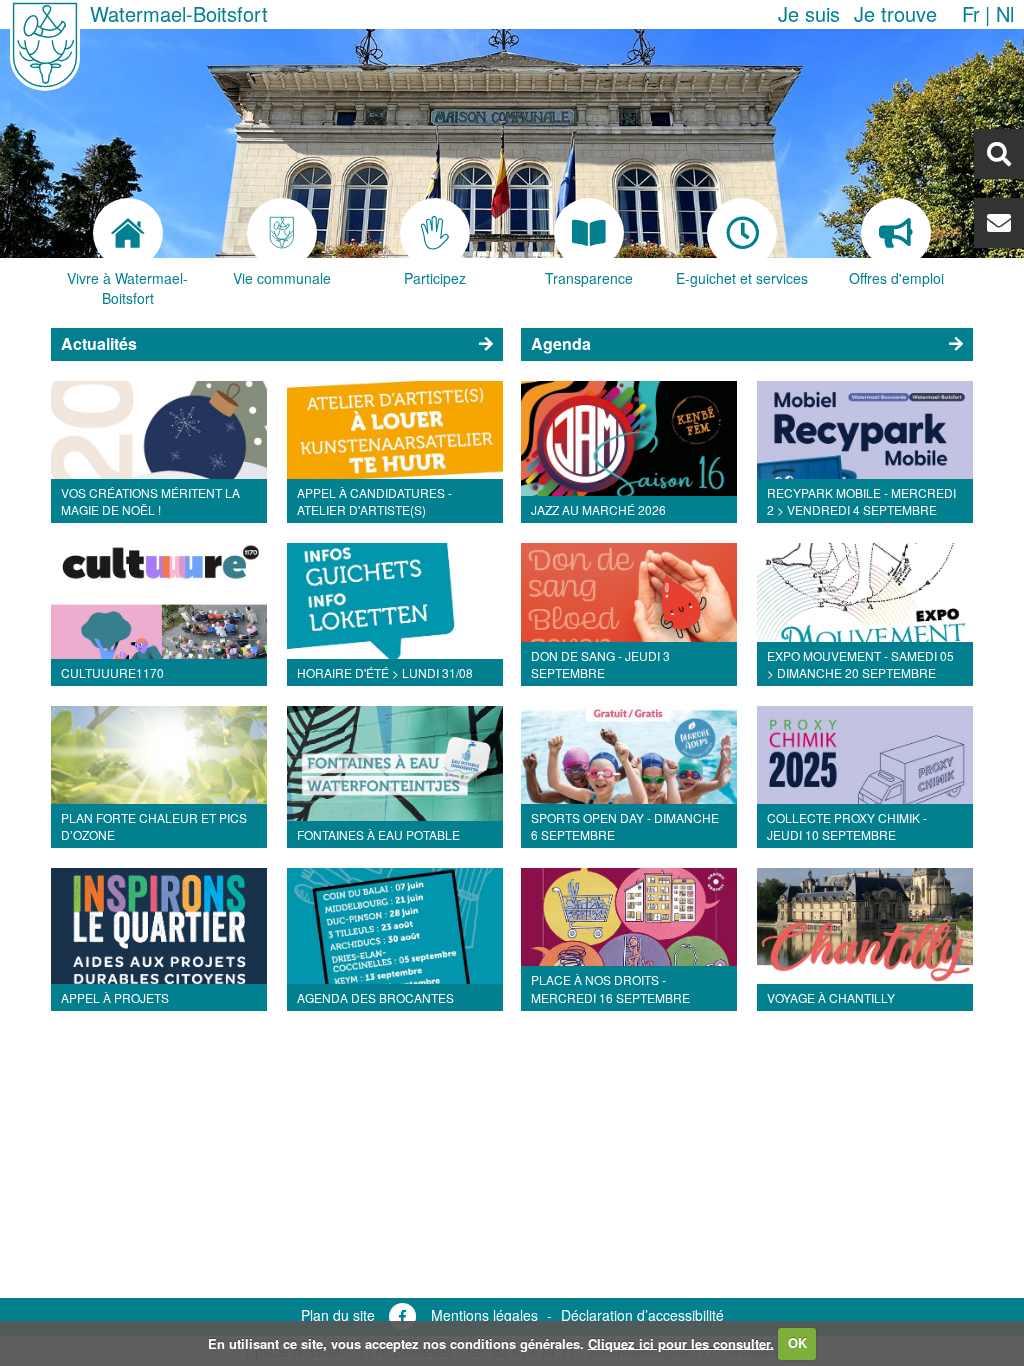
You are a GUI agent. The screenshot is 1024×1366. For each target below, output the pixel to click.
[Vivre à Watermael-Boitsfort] (128, 233)
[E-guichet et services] (743, 233)
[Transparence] (589, 233)
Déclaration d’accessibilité (642, 1315)
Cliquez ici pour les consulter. (681, 1342)
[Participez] (435, 233)
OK (797, 1342)
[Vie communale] (282, 233)
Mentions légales (484, 1315)
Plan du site (338, 1315)
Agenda (561, 343)
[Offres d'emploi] (896, 233)
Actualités (99, 343)
